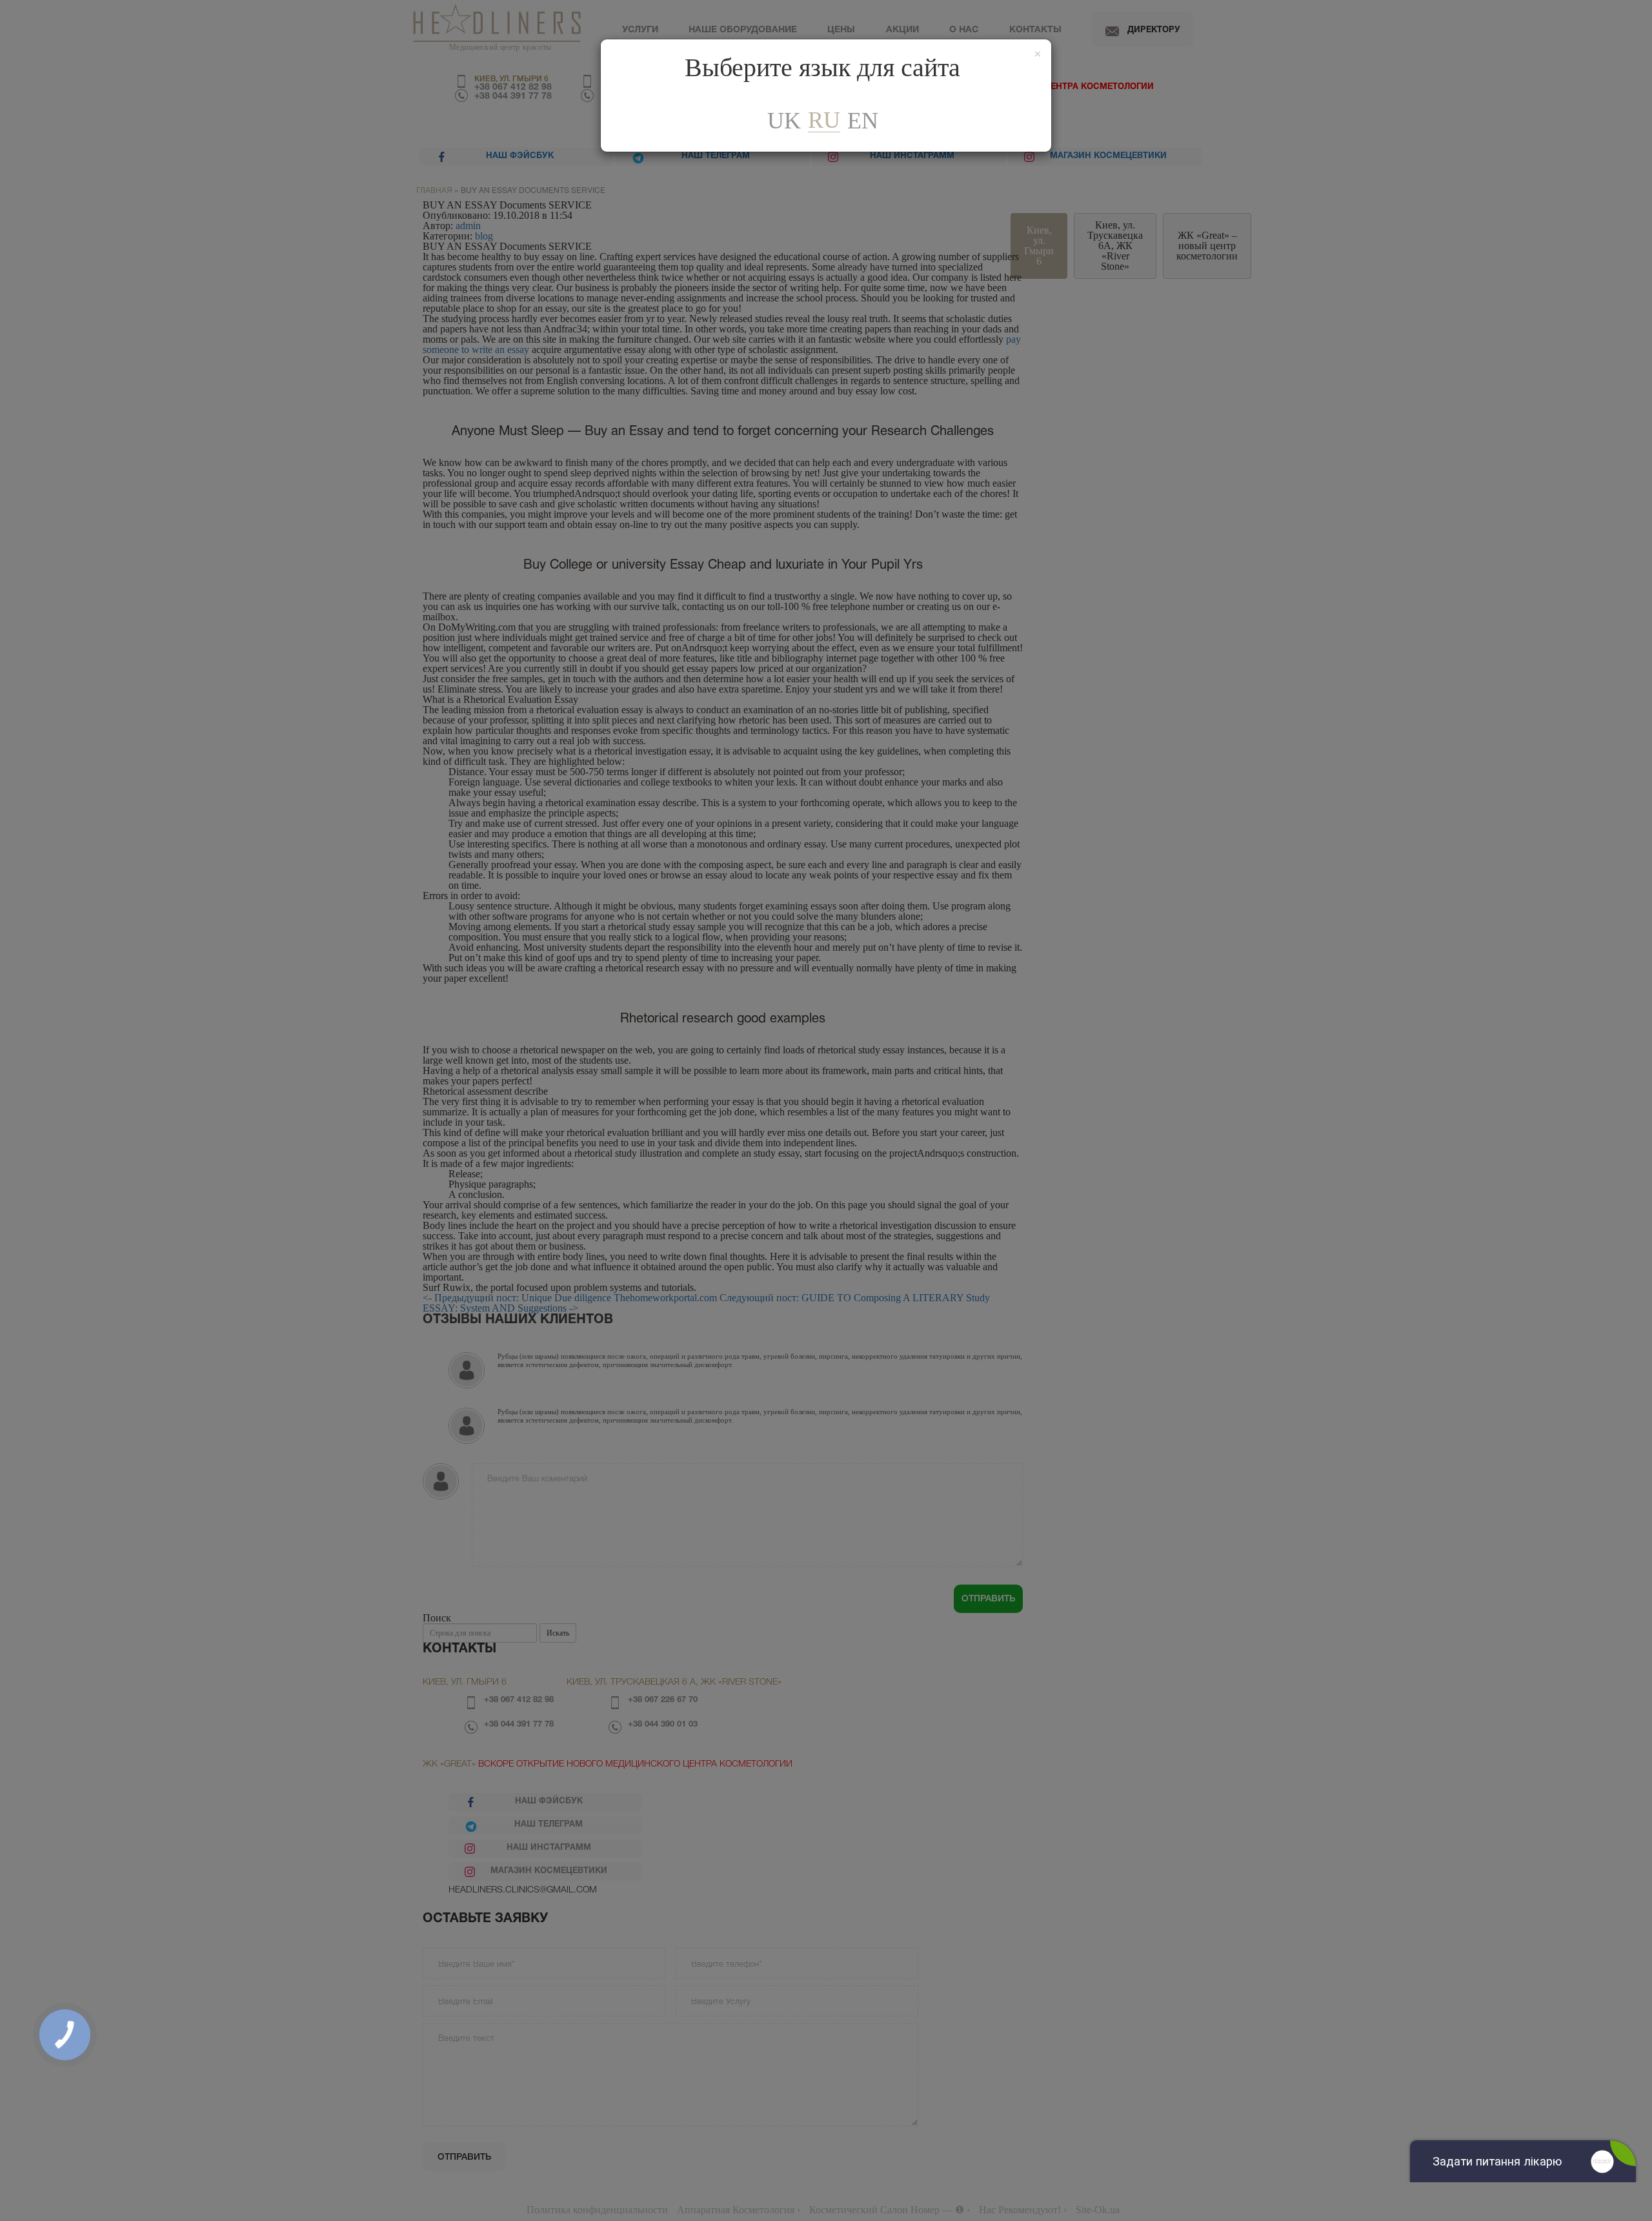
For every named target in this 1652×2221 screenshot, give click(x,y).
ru (824, 120)
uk (784, 121)
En (863, 121)
